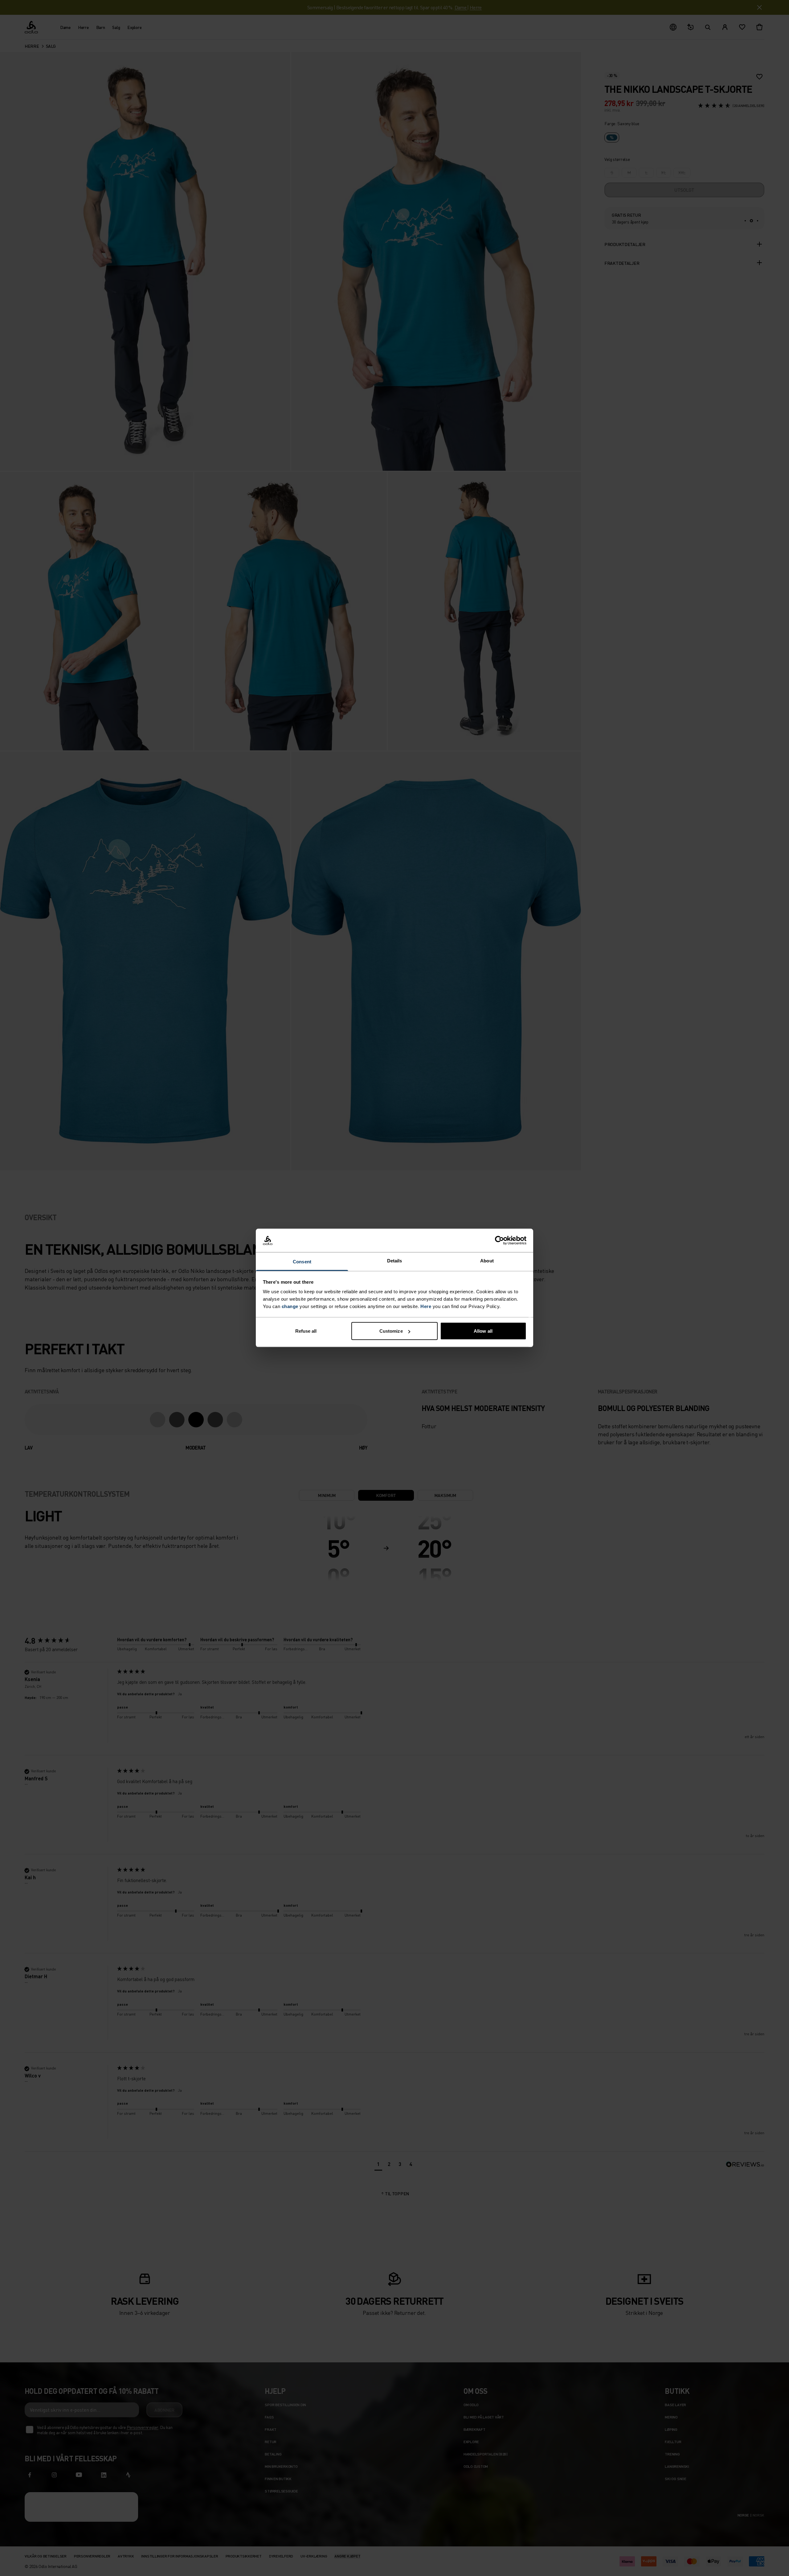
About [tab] (487, 1261)
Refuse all (306, 1331)
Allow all (483, 1331)
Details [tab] (395, 1261)
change (290, 1306)
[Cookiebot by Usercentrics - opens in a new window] (499, 1241)
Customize (391, 1331)
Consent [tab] (302, 1262)
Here (426, 1306)
